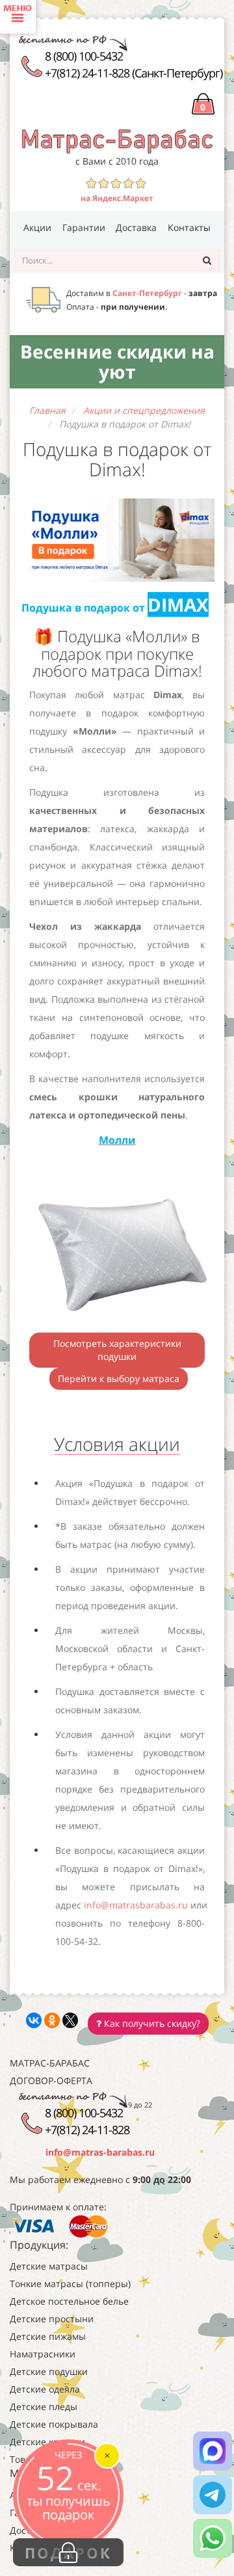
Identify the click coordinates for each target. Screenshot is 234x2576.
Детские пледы (44, 2407)
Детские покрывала (54, 2424)
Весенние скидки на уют (117, 361)
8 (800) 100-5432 (84, 56)
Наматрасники (43, 2354)
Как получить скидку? (151, 2023)
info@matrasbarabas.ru (136, 1905)
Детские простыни (52, 2319)
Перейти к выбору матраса (119, 1378)
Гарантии (84, 227)
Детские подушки (49, 2371)
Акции (37, 227)
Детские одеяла (45, 2389)
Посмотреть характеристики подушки (117, 1350)
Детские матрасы (49, 2266)
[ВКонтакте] (34, 2020)
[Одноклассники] (52, 2020)
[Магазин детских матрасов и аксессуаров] (117, 140)
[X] (70, 2020)
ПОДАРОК (68, 2553)
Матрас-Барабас (50, 2063)
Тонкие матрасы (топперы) (70, 2284)
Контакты (189, 227)
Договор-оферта (51, 2081)
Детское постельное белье (69, 2301)
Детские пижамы (48, 2336)
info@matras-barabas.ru (100, 2152)
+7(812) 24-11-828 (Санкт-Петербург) (134, 73)
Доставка (136, 227)
